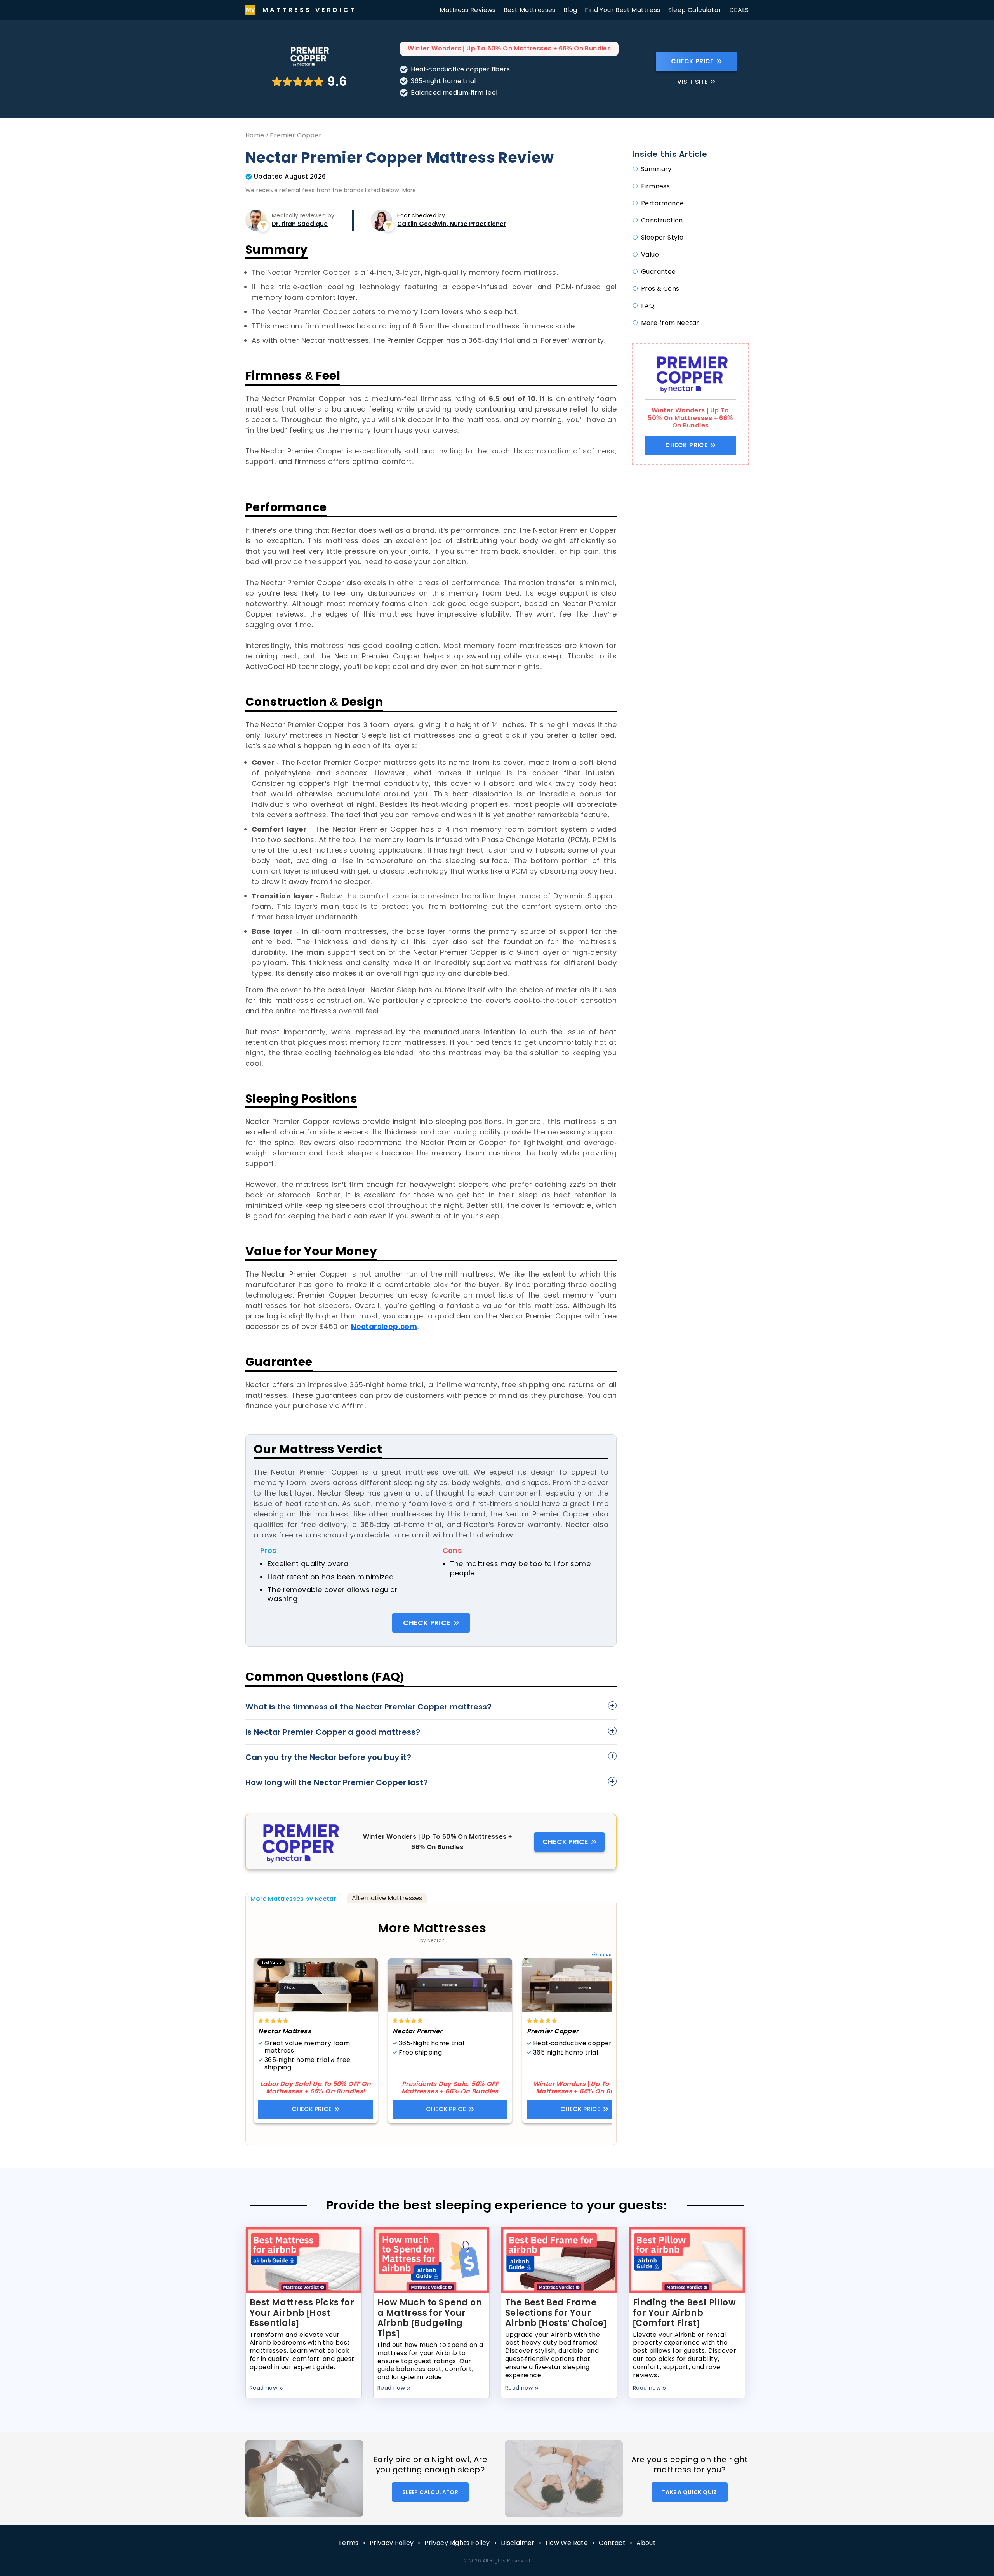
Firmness (655, 186)
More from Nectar (670, 323)
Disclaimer (518, 2543)
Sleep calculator (430, 2492)
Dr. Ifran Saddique (300, 224)
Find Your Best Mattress (622, 10)
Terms (348, 2543)
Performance (662, 203)
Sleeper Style (662, 237)
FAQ (648, 306)
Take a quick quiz (690, 2492)
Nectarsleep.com (384, 1326)
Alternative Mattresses (387, 1898)
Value (650, 254)
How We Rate (567, 2543)
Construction (662, 220)
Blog (570, 10)
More (409, 190)
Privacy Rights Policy (457, 2543)
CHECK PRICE (692, 61)
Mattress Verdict (309, 10)
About (646, 2543)
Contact (612, 2543)
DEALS (739, 10)
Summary (656, 169)
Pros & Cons (660, 289)
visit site (692, 82)
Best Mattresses (530, 10)
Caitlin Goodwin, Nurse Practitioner (452, 224)
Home (255, 135)
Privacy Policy (392, 2543)
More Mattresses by (293, 1899)
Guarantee (659, 272)
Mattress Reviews (467, 10)
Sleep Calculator (695, 10)
